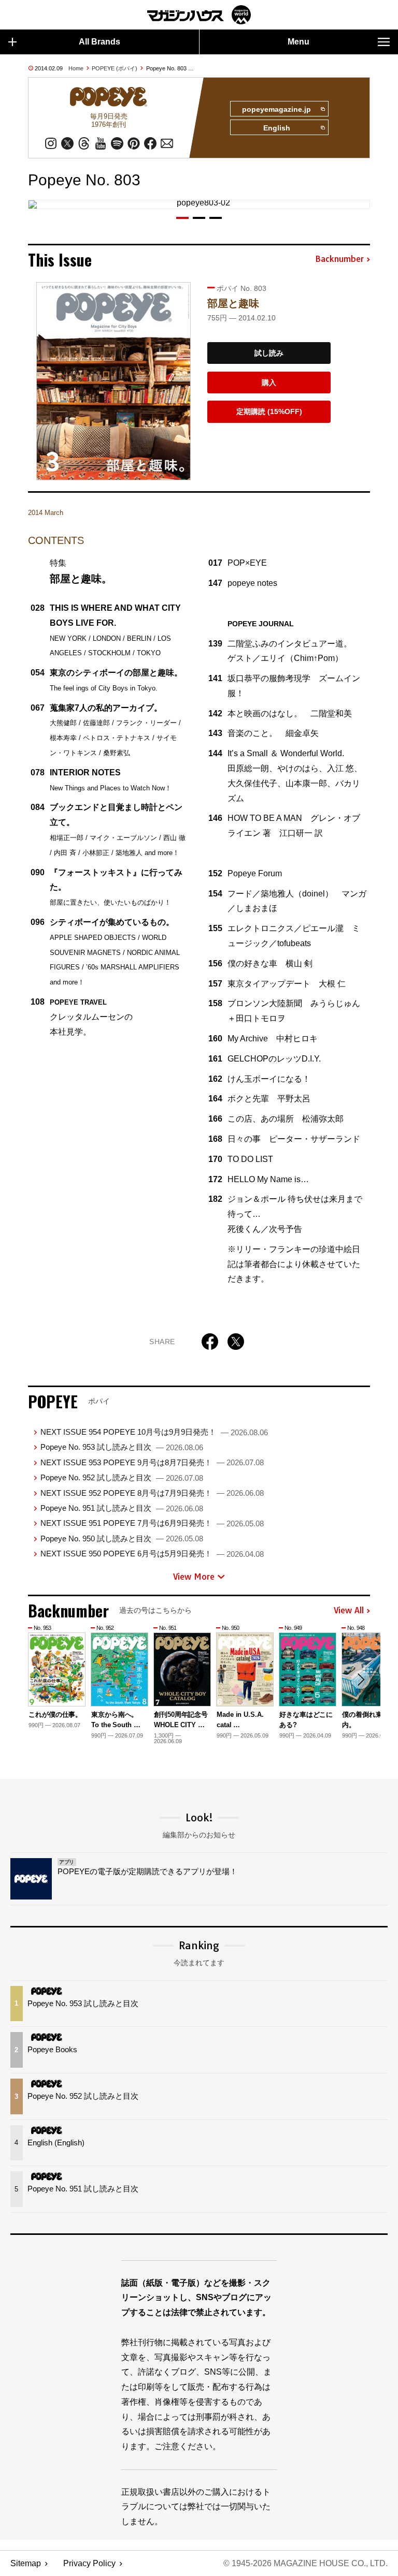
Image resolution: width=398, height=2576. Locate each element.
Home (76, 68)
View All (349, 1611)
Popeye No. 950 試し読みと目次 (122, 1539)
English (277, 128)
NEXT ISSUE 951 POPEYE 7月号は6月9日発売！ (152, 1523)
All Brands (99, 42)
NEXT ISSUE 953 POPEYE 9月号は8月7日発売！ (152, 1462)
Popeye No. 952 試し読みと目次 (122, 1477)
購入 (269, 382)
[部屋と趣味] (113, 381)
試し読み (269, 353)
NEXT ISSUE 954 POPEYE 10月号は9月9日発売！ (154, 1432)
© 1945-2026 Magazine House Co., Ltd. (305, 2563)
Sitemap (26, 2563)
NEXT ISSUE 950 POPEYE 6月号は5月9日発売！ (152, 1554)
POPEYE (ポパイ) (115, 68)
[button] (182, 218)
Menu (298, 42)
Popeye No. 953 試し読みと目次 (122, 1447)
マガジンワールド (199, 15)
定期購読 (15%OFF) (269, 411)
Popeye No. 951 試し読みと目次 (122, 1508)
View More (194, 1577)
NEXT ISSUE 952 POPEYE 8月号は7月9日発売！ (152, 1493)
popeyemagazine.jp (276, 109)
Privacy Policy (89, 2563)
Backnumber (339, 259)
